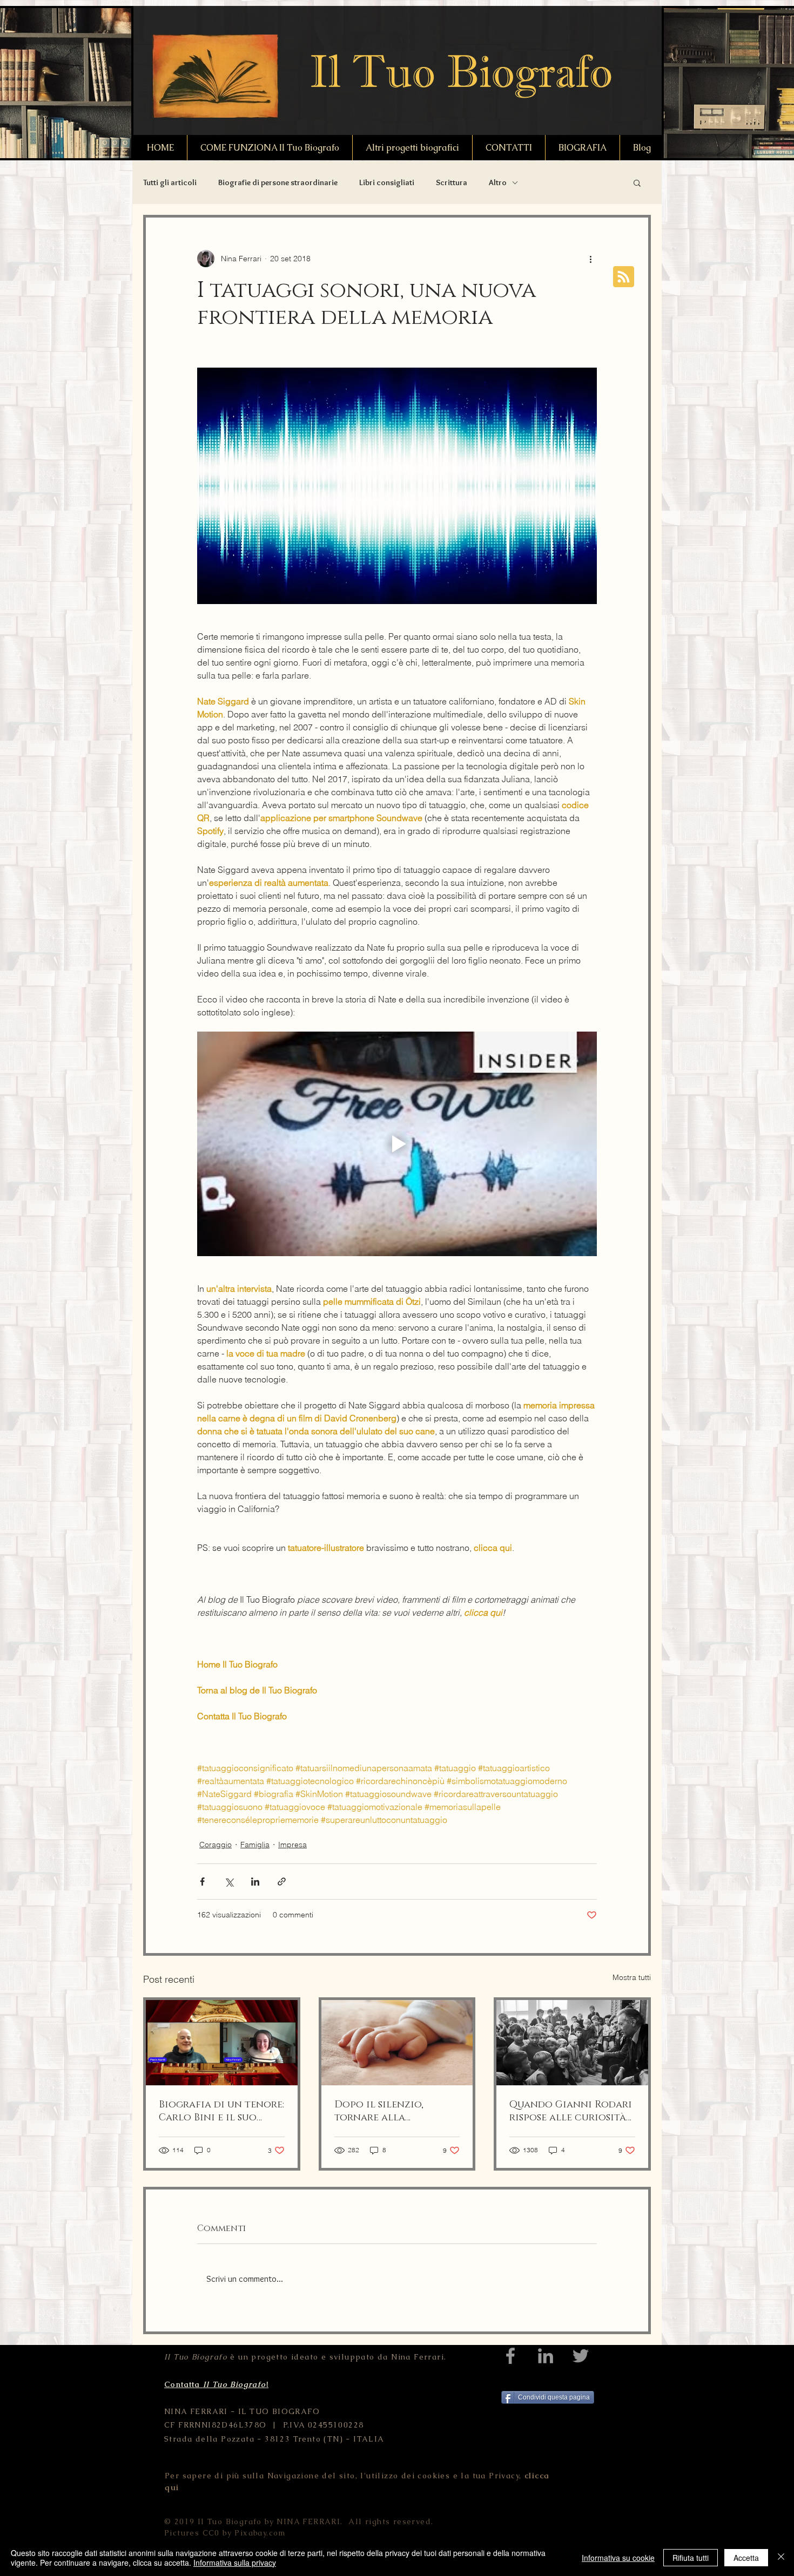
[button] (637, 182)
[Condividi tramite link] (282, 1882)
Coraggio (216, 1845)
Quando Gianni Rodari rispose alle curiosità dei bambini (571, 2111)
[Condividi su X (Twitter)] (229, 1882)
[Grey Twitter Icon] (581, 2356)
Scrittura (452, 182)
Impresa (292, 1845)
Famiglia (255, 1845)
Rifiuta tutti (691, 2558)
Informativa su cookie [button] (618, 2558)
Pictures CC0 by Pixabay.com (225, 2533)
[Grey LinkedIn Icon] (546, 2356)
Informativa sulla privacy (235, 2563)
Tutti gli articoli (170, 182)
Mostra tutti (632, 1977)
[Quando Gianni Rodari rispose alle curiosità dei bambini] (572, 2043)
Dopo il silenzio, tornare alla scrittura (379, 2111)
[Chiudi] (781, 2558)
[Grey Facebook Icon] (510, 2356)
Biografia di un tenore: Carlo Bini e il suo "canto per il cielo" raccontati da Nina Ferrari (221, 2111)
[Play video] (397, 1144)
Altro (498, 182)
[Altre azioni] (590, 259)
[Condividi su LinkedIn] (255, 1882)
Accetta (746, 2558)
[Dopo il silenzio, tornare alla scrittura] (397, 2043)
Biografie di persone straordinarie (278, 182)
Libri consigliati (387, 182)
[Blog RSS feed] (624, 277)
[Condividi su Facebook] (202, 1882)
